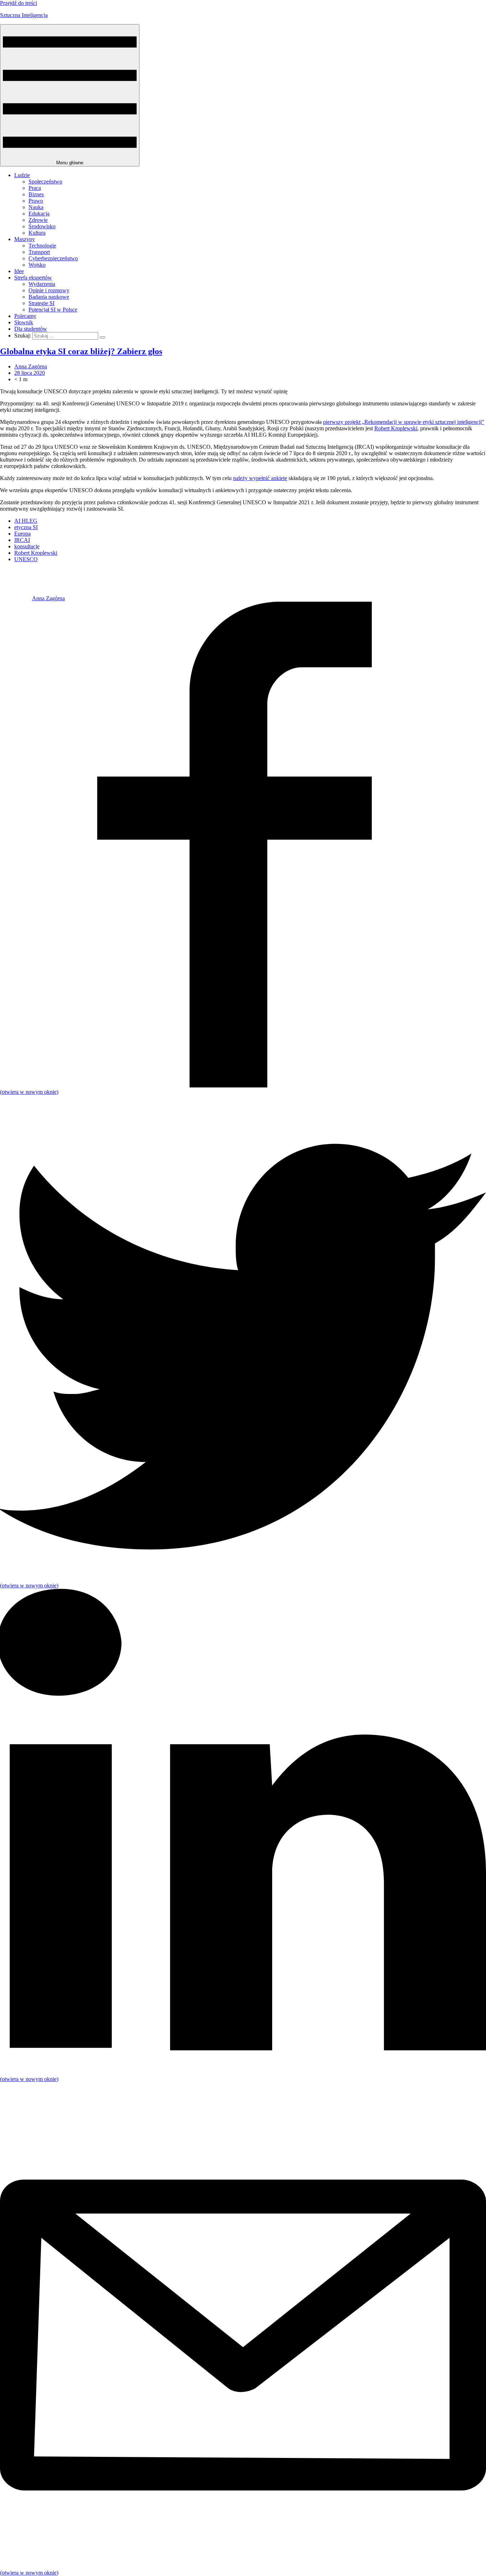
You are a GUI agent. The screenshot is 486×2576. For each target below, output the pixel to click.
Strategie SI (41, 303)
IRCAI (22, 540)
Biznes (36, 194)
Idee (19, 271)
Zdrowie (38, 220)
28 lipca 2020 (30, 373)
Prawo (36, 201)
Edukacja (39, 214)
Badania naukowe (49, 297)
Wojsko (37, 265)
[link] (16, 598)
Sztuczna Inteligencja (24, 15)
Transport (39, 252)
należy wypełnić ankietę (260, 478)
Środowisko (42, 226)
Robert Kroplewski (396, 428)
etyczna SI (26, 527)
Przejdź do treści (19, 3)
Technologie (42, 246)
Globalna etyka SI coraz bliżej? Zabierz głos (81, 351)
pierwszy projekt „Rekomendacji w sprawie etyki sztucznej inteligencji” (404, 422)
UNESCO (26, 559)
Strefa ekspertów (33, 278)
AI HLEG (26, 521)
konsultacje (27, 546)
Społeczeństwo (45, 182)
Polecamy (25, 316)
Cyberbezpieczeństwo (53, 258)
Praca (35, 188)
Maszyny (25, 239)
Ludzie (22, 175)
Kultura (37, 233)
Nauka (36, 207)
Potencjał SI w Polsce (53, 310)
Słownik (24, 322)
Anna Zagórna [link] (31, 366)
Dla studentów (31, 329)
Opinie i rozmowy (49, 290)
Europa (22, 534)
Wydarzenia (42, 284)
